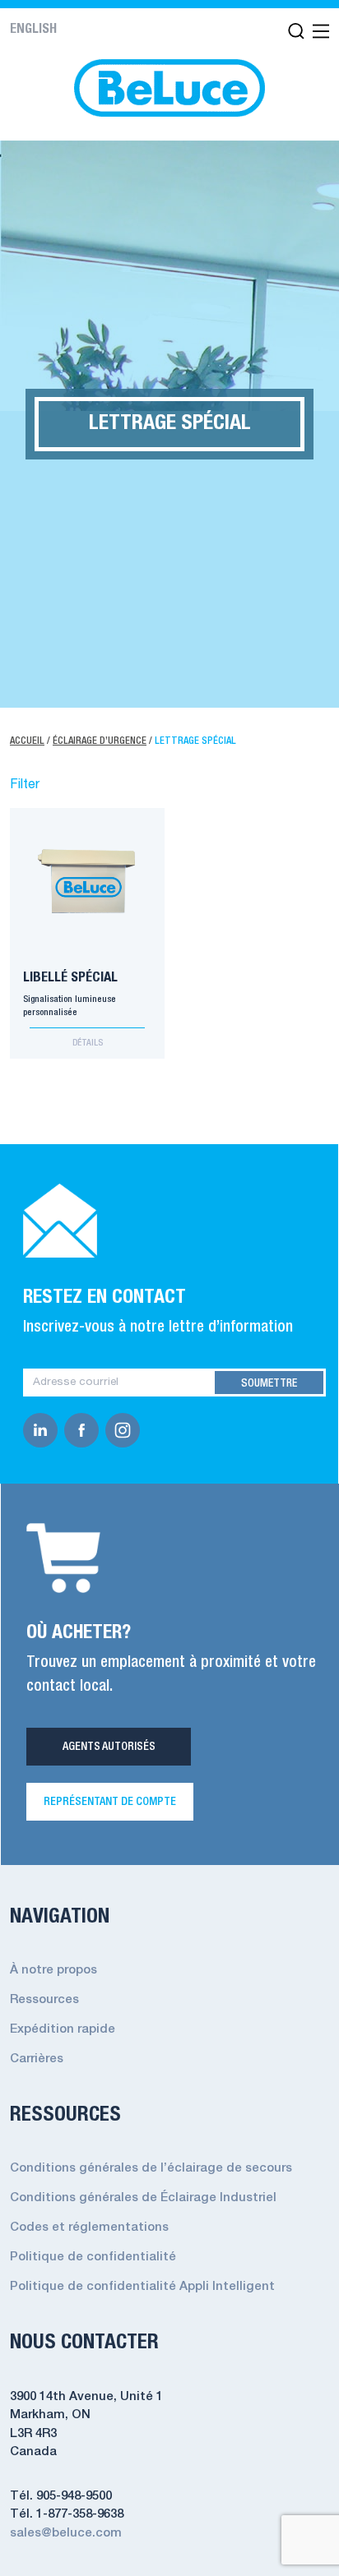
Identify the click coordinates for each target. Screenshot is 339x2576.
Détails (88, 1043)
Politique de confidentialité (93, 2257)
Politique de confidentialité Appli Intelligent (142, 2287)
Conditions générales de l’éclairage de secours (151, 2168)
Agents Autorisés (109, 1747)
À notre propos (53, 1970)
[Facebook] (85, 1430)
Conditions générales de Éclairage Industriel (143, 2198)
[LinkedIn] (44, 1430)
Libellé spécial (70, 978)
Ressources (44, 2000)
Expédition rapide (63, 2029)
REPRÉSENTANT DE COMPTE (110, 1802)
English (33, 30)
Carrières (37, 2059)
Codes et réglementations (89, 2227)
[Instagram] (126, 1430)
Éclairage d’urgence (100, 741)
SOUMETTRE (269, 1383)
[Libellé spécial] (87, 876)
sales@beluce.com (66, 2533)
